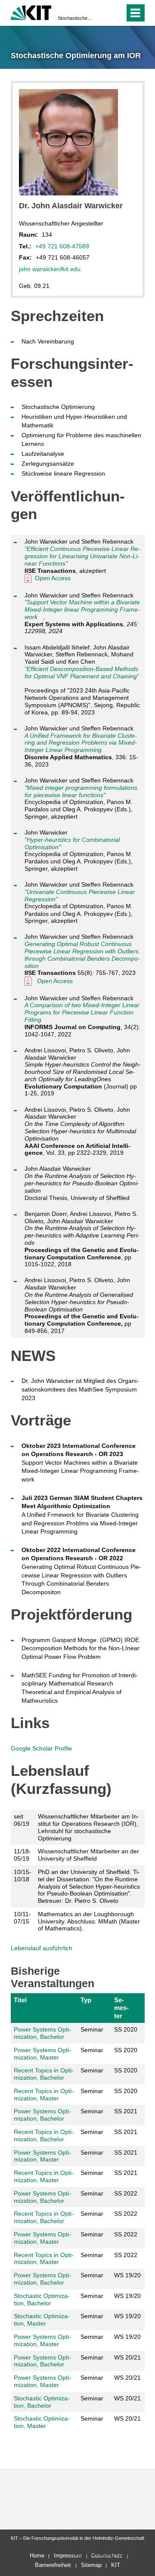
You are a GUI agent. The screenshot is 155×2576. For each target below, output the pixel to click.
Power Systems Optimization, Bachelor (42, 2033)
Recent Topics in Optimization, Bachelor (44, 2074)
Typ (86, 2000)
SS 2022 (126, 2193)
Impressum (68, 2556)
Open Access (53, 578)
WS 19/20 (127, 2275)
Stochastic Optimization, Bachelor (42, 2299)
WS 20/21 (127, 2357)
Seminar (92, 2029)
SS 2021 (126, 2111)
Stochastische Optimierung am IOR (75, 18)
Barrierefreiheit (53, 2565)
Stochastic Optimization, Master (42, 2320)
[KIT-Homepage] (31, 12)
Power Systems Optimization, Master (42, 2054)
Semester (121, 2008)
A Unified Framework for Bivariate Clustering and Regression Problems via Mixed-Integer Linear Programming (81, 743)
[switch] (103, 13)
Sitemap (91, 2565)
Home (37, 2556)
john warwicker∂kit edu (50, 269)
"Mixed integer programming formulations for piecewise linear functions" (81, 791)
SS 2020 (126, 2029)
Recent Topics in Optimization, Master (44, 2095)
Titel (20, 2000)
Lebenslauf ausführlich (42, 1948)
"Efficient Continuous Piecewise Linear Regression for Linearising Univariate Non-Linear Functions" (82, 556)
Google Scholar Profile (41, 1748)
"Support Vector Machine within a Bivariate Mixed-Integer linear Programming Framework (82, 609)
